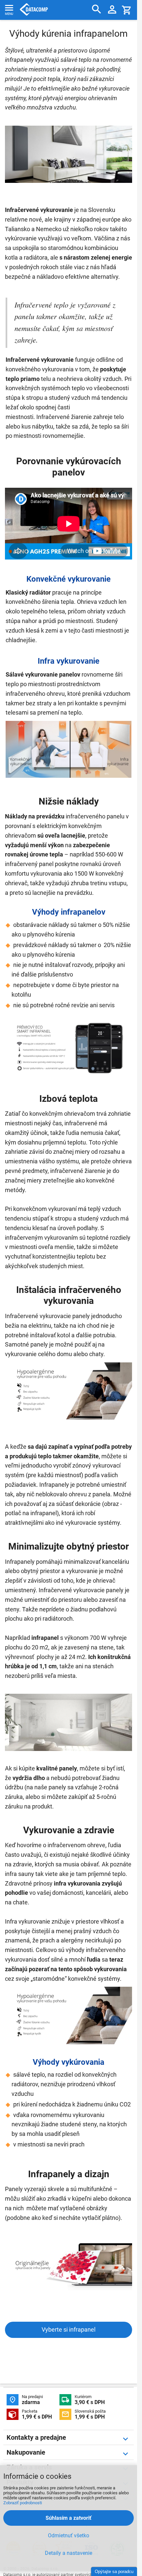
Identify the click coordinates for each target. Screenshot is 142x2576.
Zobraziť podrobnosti (23, 2503)
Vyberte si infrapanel (69, 2329)
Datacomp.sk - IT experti (34, 10)
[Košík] (127, 10)
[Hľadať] (97, 9)
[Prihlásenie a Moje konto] (112, 10)
